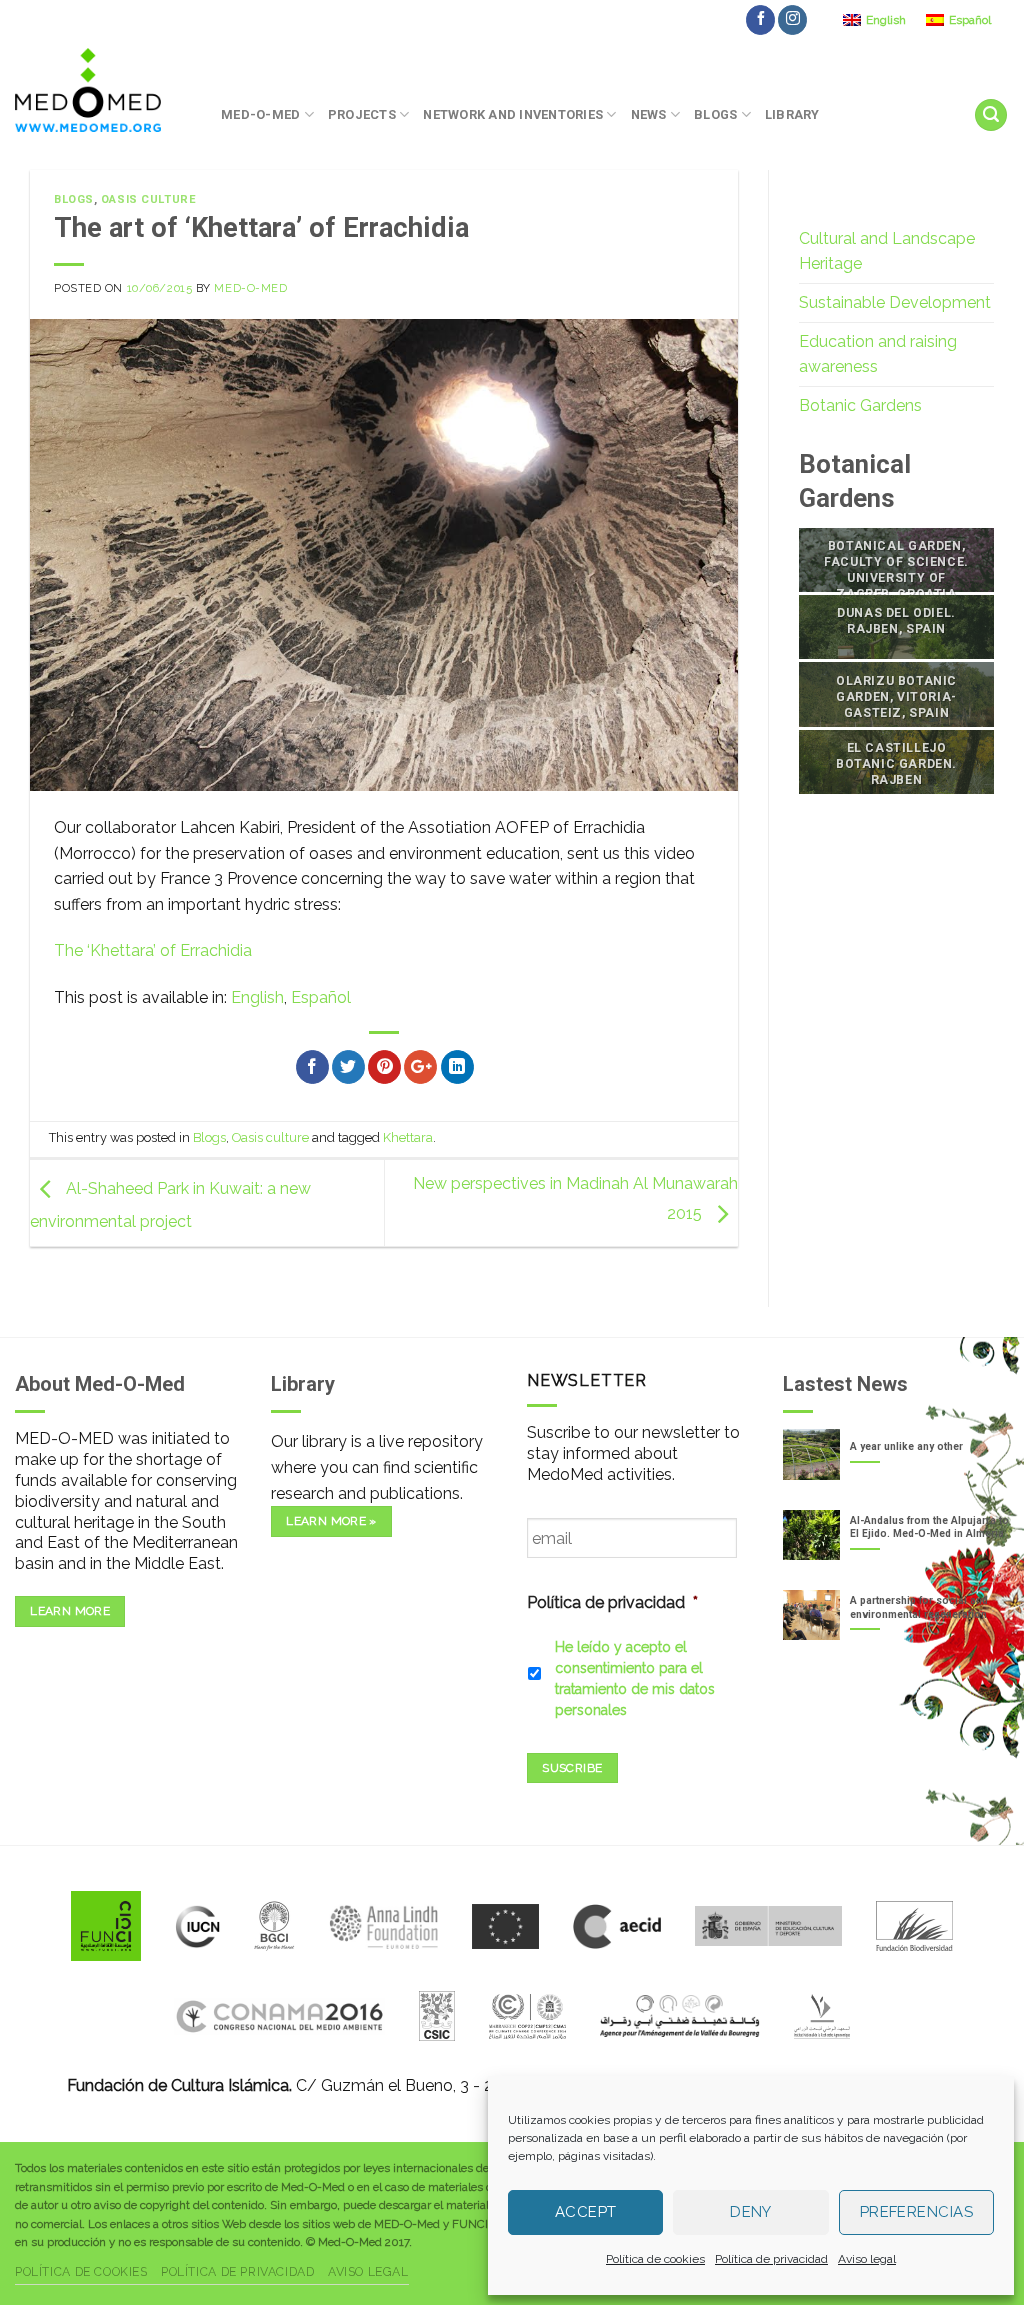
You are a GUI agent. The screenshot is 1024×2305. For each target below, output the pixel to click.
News (649, 114)
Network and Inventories (513, 114)
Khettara (408, 1137)
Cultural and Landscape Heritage (887, 251)
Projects (362, 114)
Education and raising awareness (878, 354)
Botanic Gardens (860, 405)
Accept (586, 2212)
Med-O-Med (260, 114)
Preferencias (916, 2212)
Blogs (715, 114)
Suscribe (572, 1768)
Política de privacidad (771, 2259)
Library (792, 114)
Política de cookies (655, 2259)
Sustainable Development (895, 302)
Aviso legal (867, 2259)
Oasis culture (148, 199)
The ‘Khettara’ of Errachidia (153, 950)
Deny (751, 2212)
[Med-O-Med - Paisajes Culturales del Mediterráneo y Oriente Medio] (103, 90)
